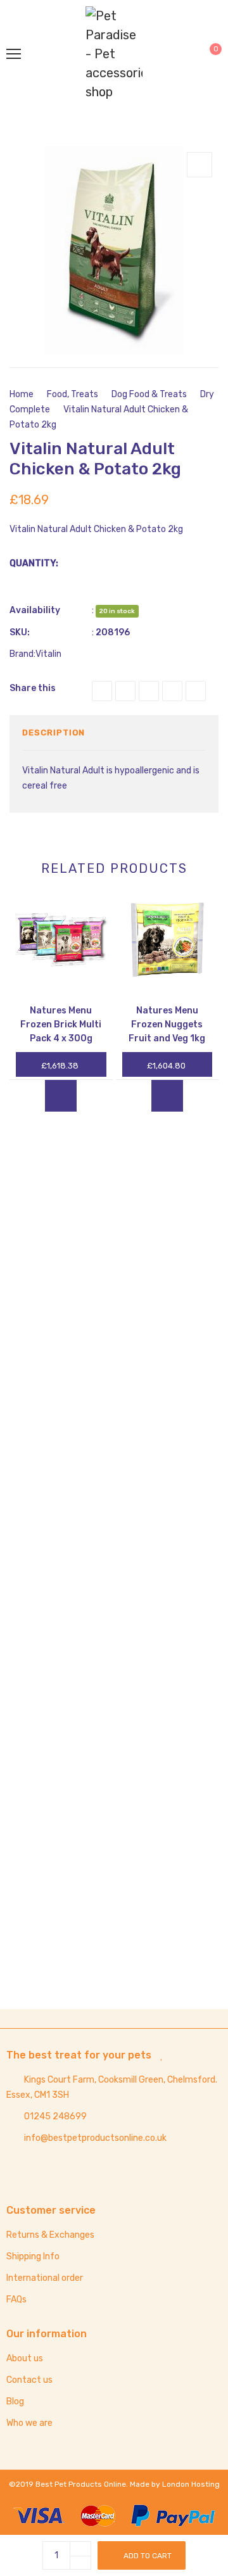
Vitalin (48, 654)
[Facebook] (102, 691)
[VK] (196, 691)
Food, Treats (73, 394)
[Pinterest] (172, 691)
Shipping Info (33, 2256)
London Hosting (191, 2484)
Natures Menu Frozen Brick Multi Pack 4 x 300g (61, 1025)
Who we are (29, 2423)
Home (22, 394)
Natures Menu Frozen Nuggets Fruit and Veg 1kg (167, 1025)
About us (25, 2358)
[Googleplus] (149, 691)
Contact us (29, 2380)
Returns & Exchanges (50, 2235)
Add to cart (148, 2556)
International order (45, 2278)
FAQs (16, 2300)
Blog (15, 2402)
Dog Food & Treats (149, 394)
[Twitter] (125, 691)
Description (54, 733)
